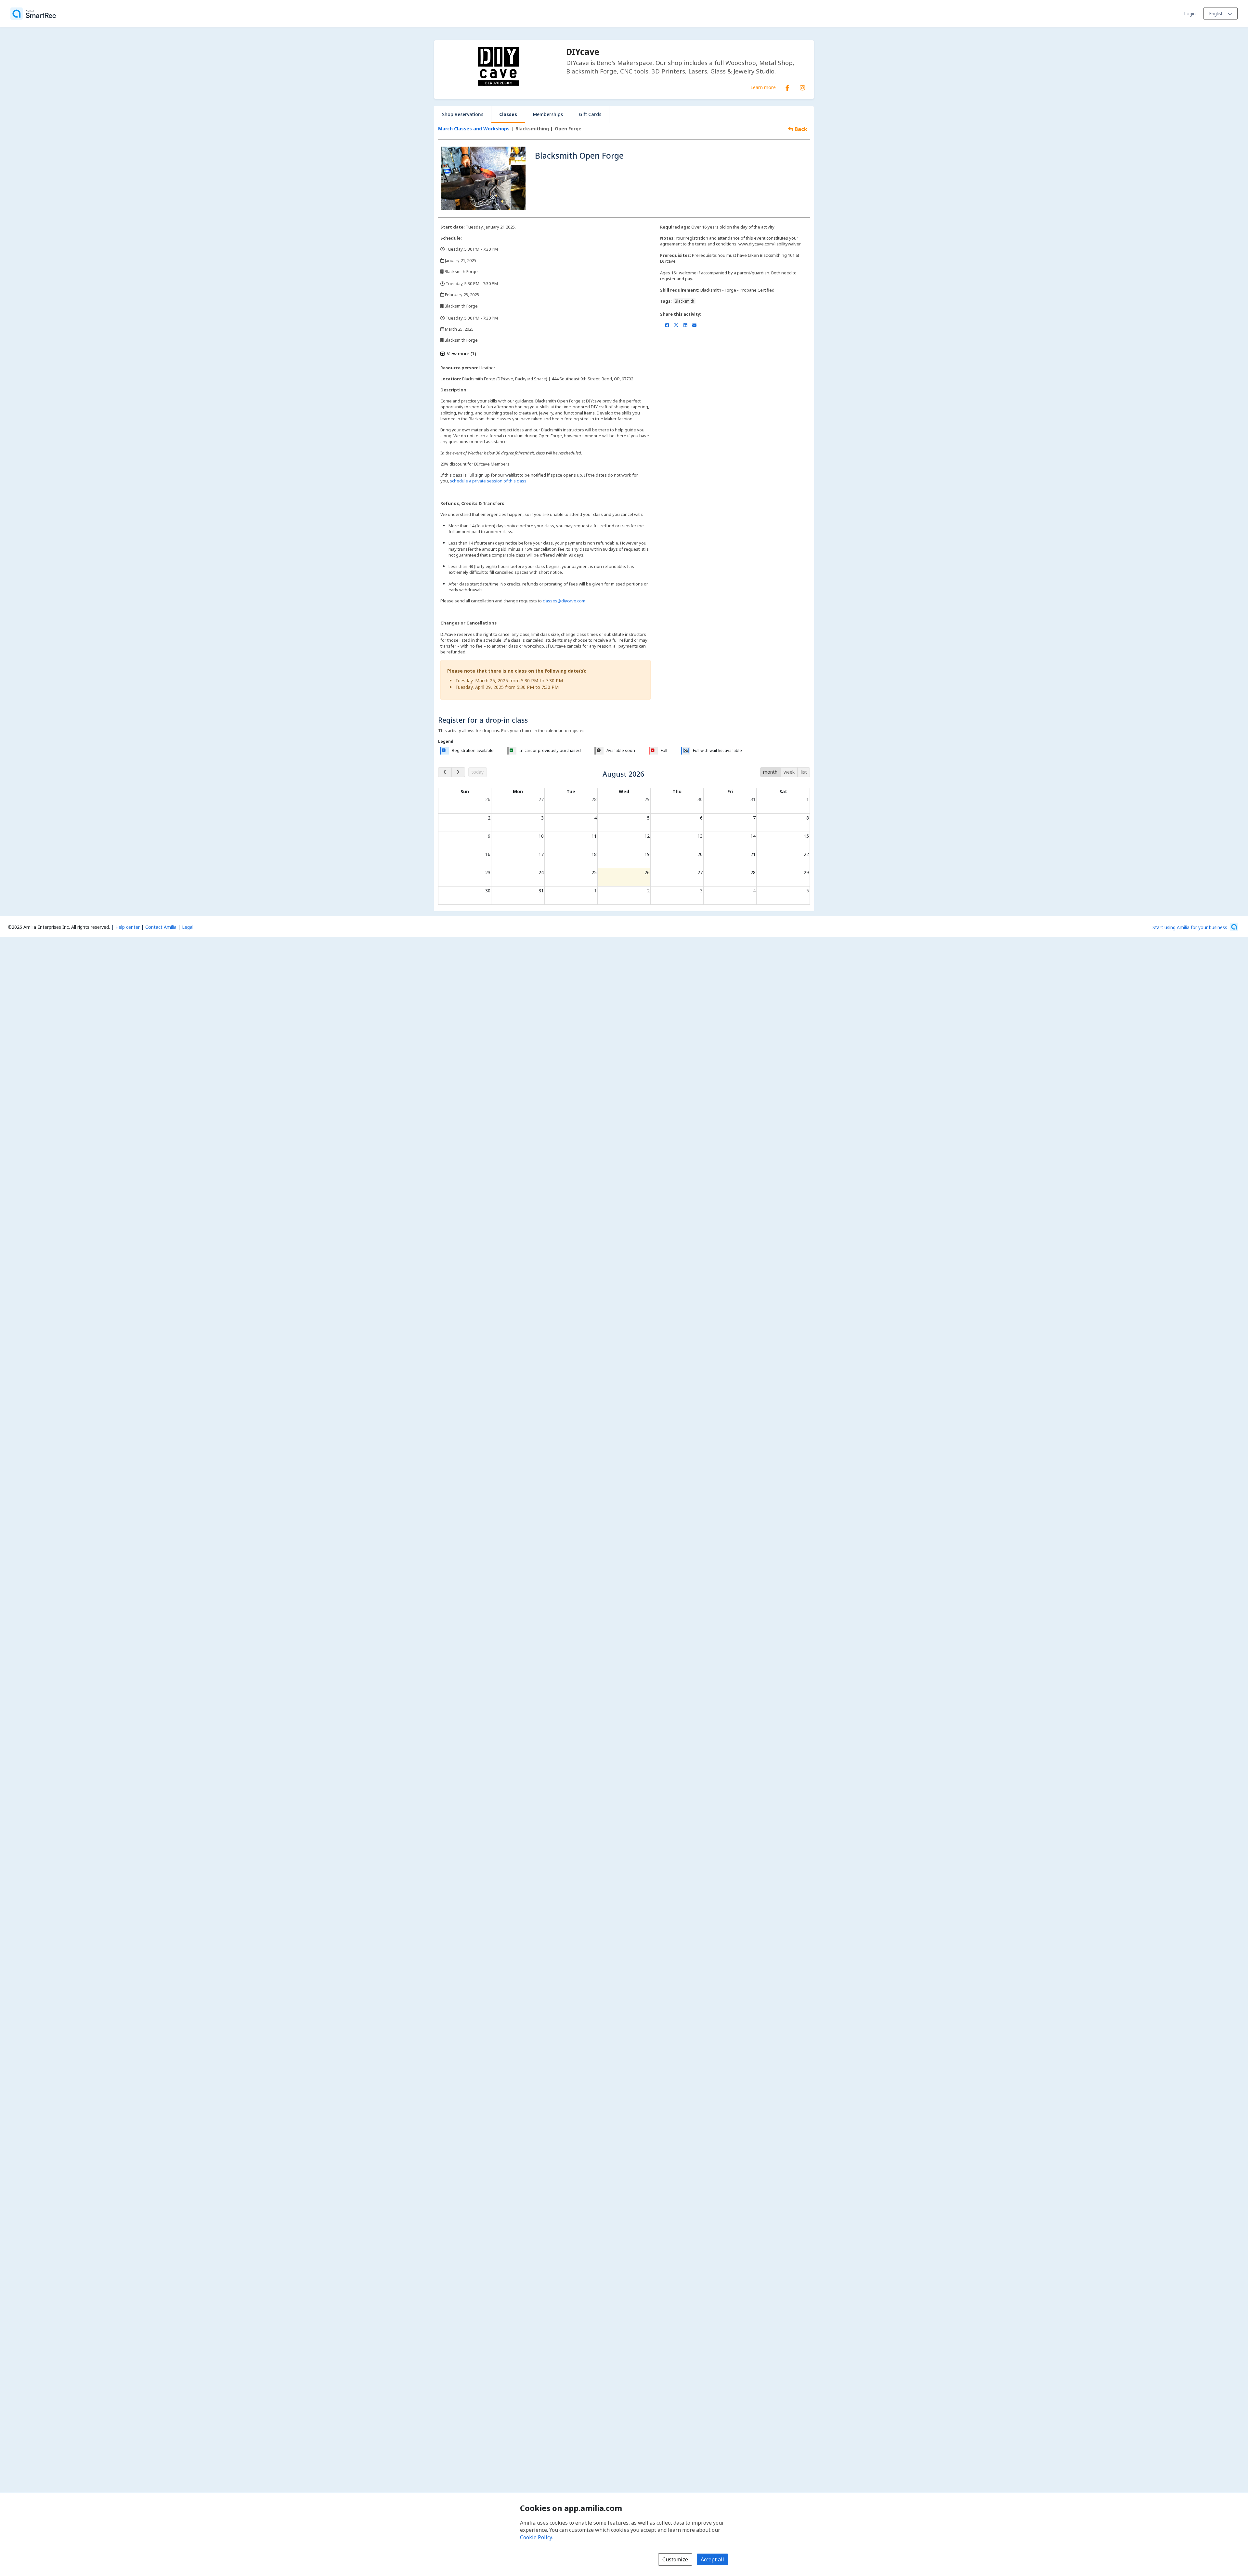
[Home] (33, 14)
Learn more (763, 87)
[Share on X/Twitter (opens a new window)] (676, 325)
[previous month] (445, 772)
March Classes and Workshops (474, 129)
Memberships (548, 114)
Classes (508, 114)
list (804, 772)
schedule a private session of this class (488, 481)
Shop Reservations (463, 114)
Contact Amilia (161, 927)
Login (1190, 13)
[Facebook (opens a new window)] (787, 86)
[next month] (458, 772)
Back (800, 129)
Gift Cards (590, 114)
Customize (675, 2559)
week (789, 772)
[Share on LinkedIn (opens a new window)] (685, 325)
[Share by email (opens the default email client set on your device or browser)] (694, 325)
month (770, 772)
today (477, 772)
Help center (128, 927)
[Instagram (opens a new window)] (802, 86)
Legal (188, 927)
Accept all (712, 2559)
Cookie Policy (536, 2537)
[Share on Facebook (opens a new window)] (667, 325)
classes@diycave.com (564, 601)
